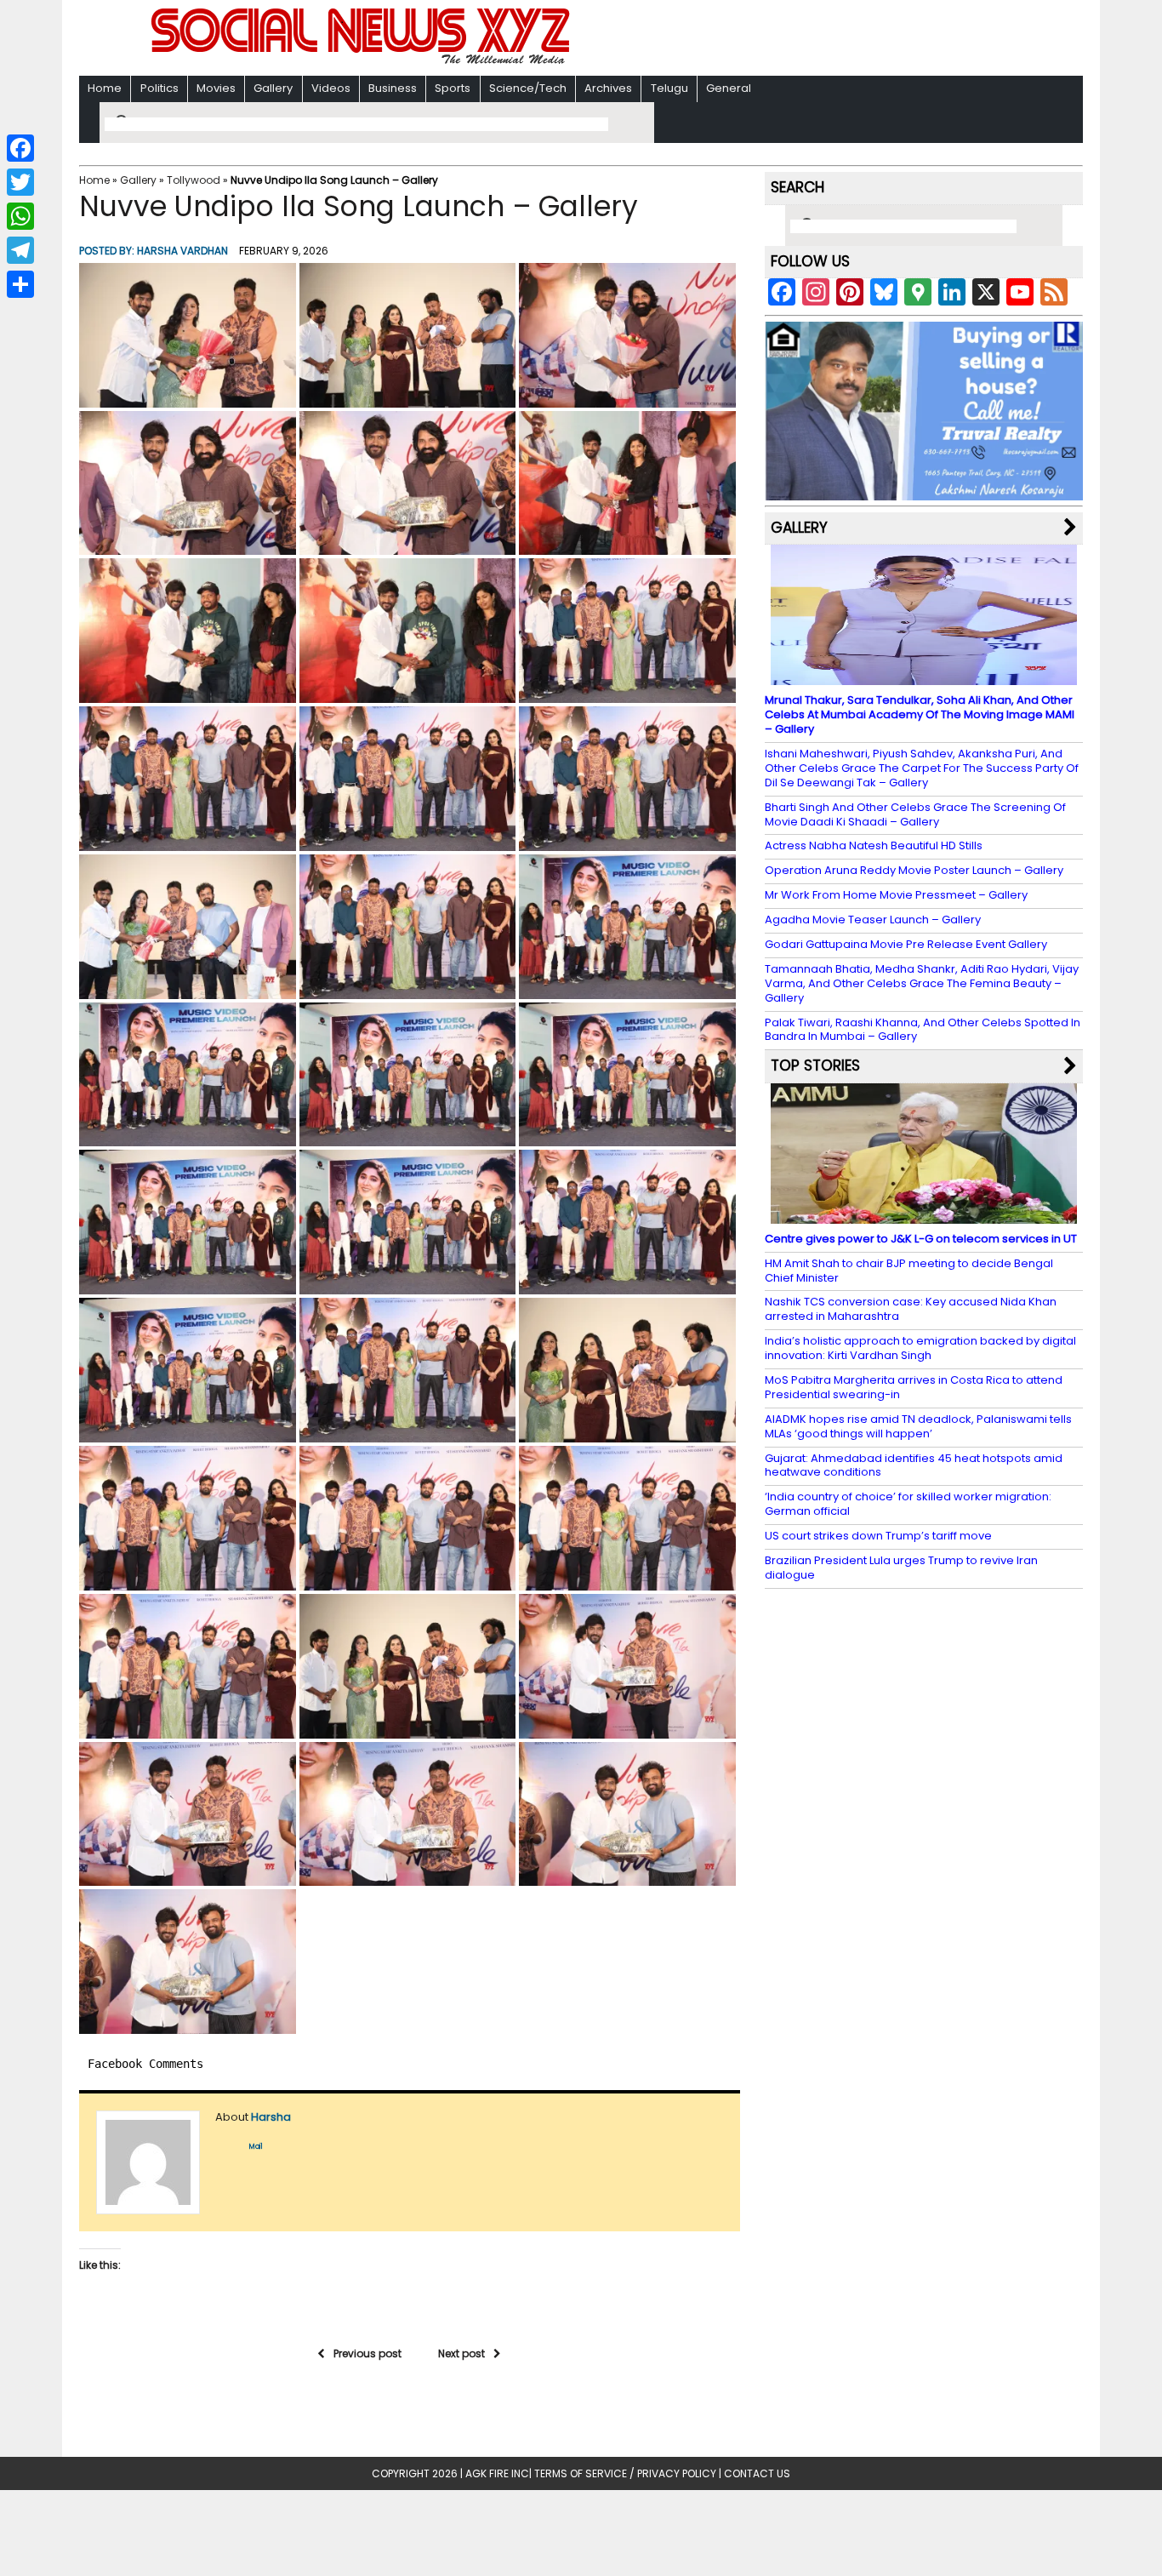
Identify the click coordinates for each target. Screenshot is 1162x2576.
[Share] (20, 284)
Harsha (271, 2117)
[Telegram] (20, 250)
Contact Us (757, 2473)
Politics (159, 88)
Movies (216, 88)
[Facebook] (20, 148)
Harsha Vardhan (182, 251)
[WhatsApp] (20, 216)
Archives (608, 88)
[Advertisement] (801, 40)
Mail (256, 2147)
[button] (188, 335)
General (729, 88)
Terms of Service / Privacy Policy (625, 2473)
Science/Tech (528, 88)
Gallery (273, 88)
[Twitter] (20, 182)
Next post (461, 2353)
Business (393, 88)
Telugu (669, 88)
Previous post (367, 2353)
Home (105, 88)
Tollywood (194, 180)
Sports (453, 88)
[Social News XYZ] (362, 61)
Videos (331, 88)
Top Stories (815, 1065)
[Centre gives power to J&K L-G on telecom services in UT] (924, 1216)
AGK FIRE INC (497, 2473)
